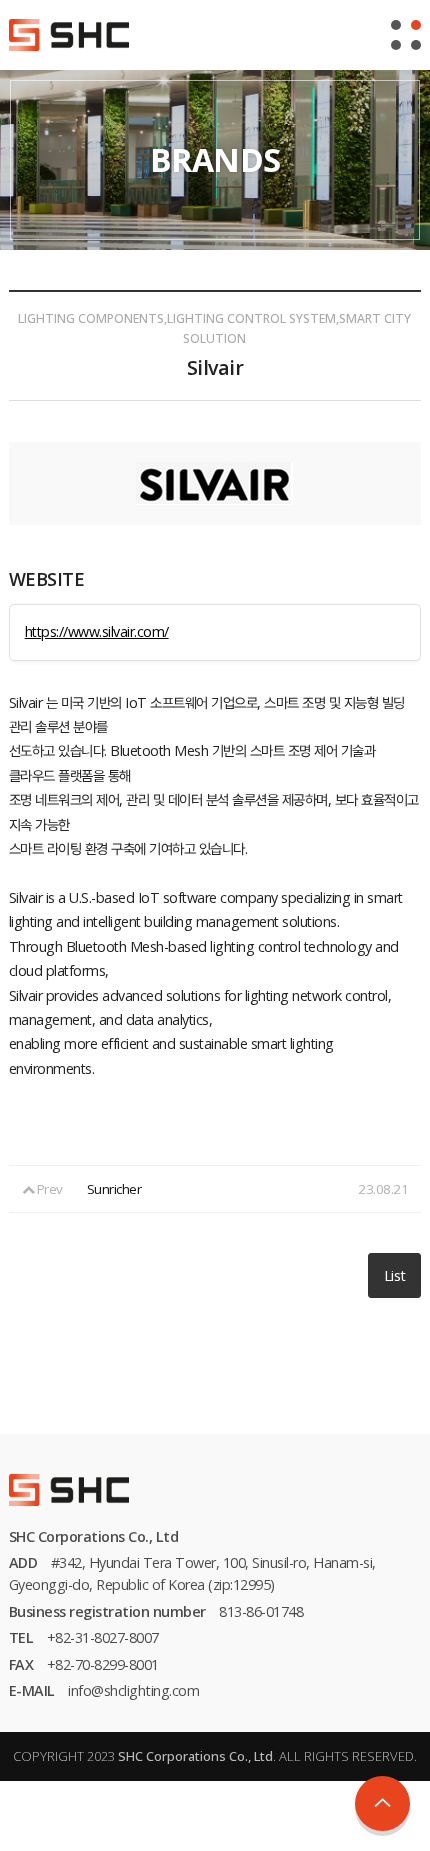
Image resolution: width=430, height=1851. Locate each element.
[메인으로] (69, 33)
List (395, 1275)
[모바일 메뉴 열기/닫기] (406, 35)
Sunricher (114, 1189)
